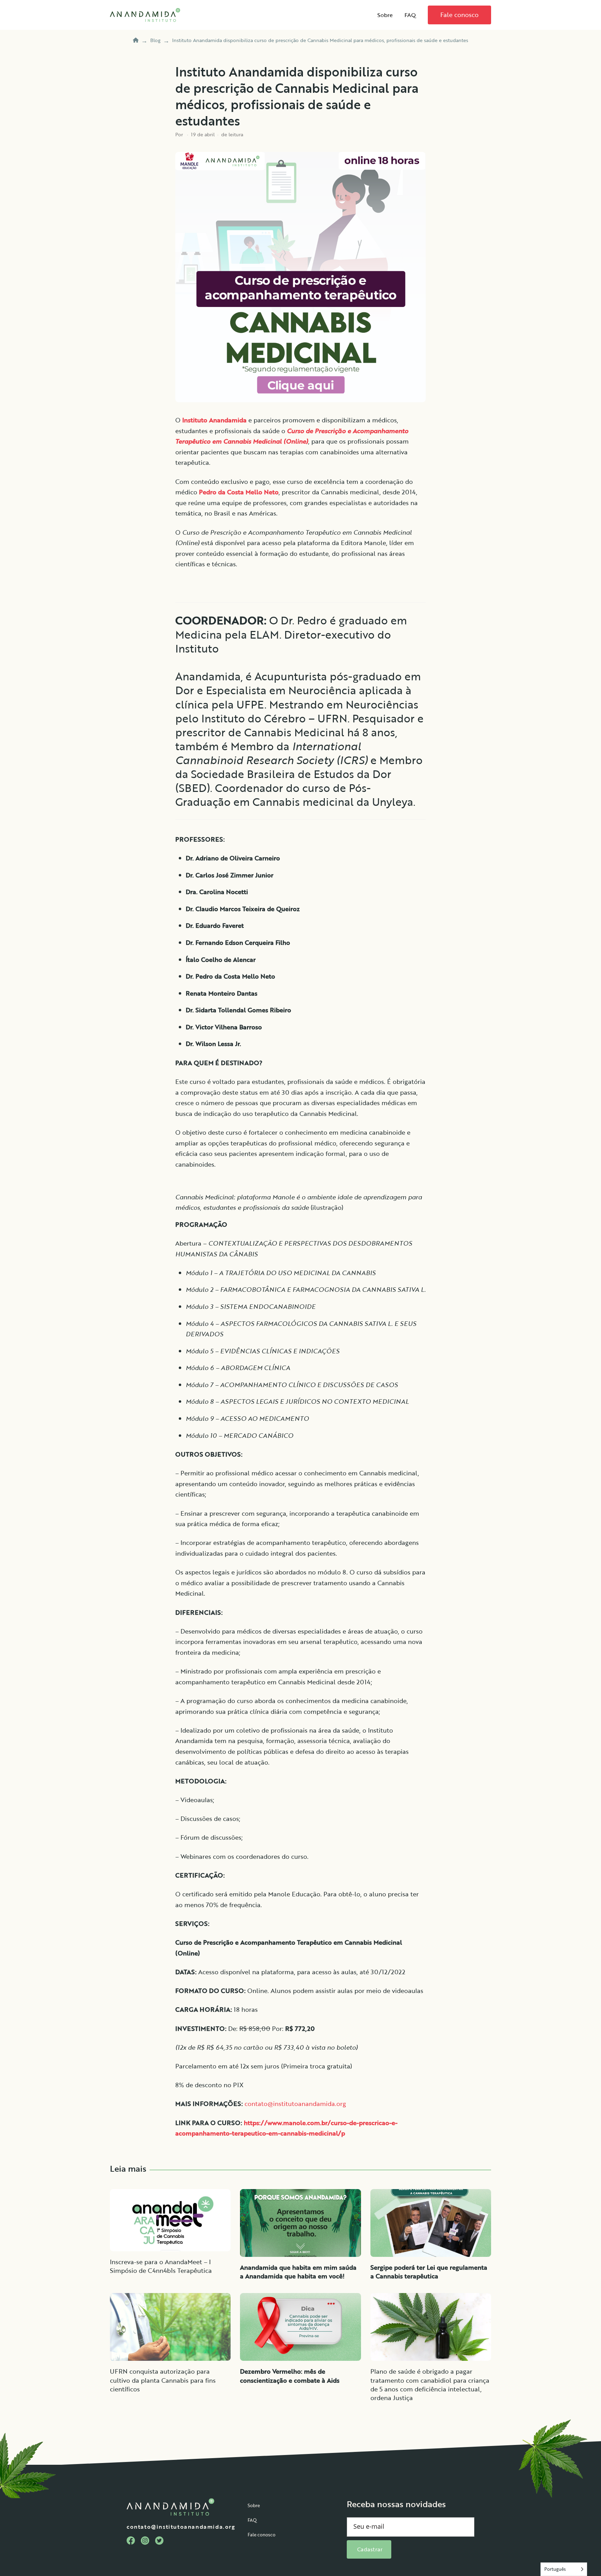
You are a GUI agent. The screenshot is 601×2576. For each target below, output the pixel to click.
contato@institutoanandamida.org (295, 2104)
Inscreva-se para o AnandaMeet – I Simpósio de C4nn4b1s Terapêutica (161, 2266)
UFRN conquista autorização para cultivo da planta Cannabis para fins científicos (163, 2380)
